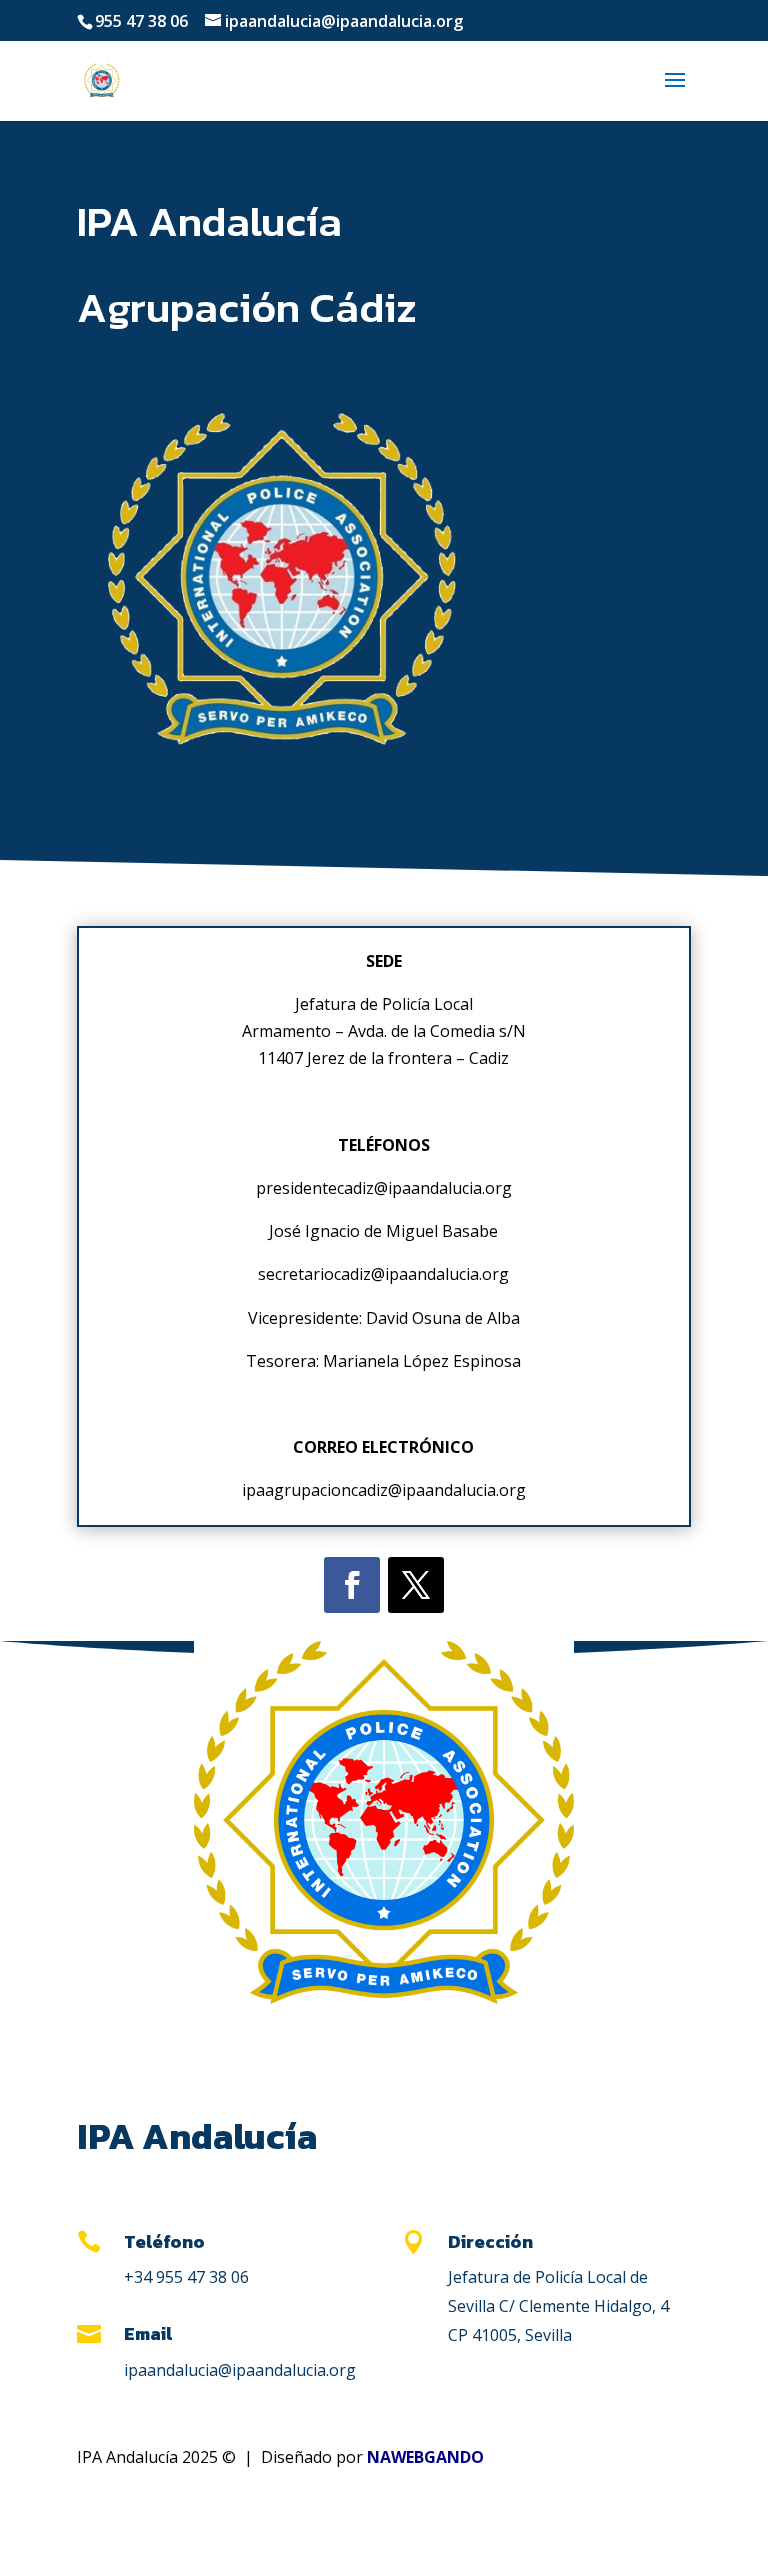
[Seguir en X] (416, 1585)
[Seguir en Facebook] (352, 1585)
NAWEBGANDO (425, 2457)
